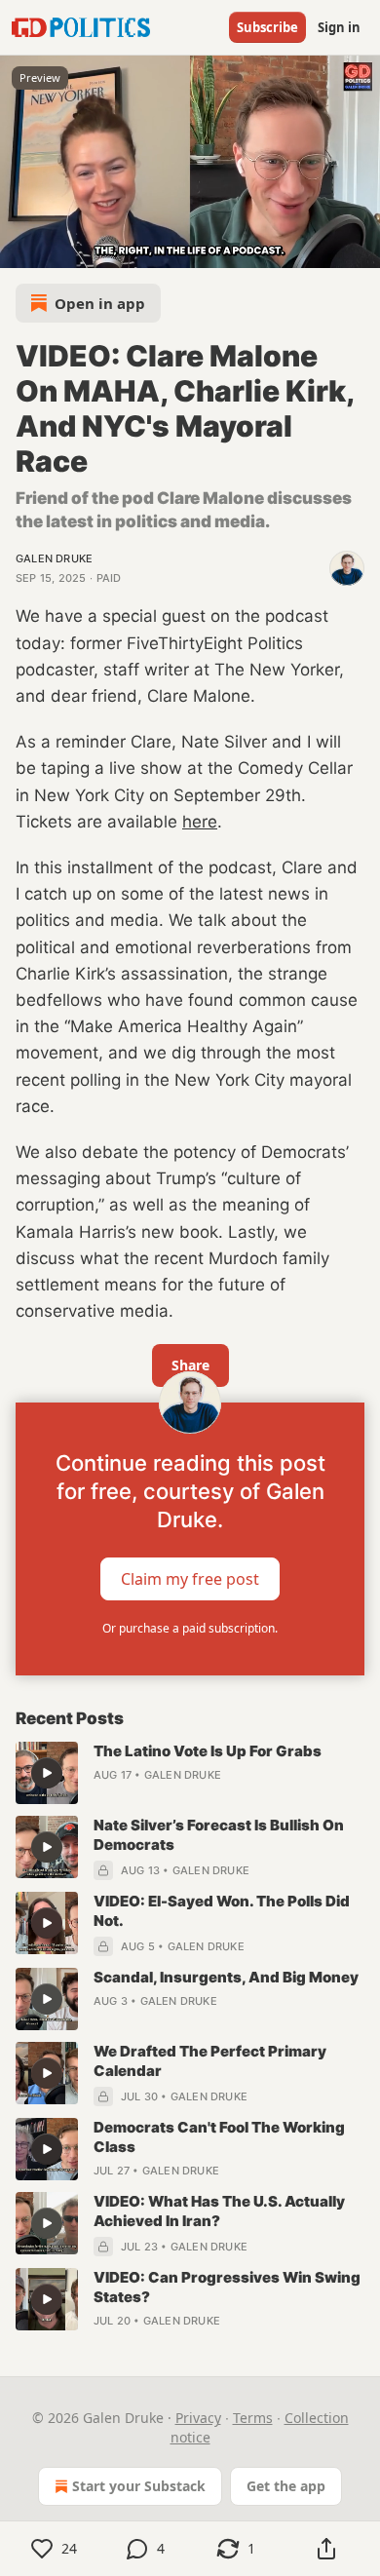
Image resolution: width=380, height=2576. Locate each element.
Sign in (339, 27)
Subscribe (267, 27)
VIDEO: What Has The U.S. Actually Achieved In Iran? (219, 2211)
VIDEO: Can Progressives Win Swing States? (227, 2287)
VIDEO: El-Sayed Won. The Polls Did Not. (222, 1911)
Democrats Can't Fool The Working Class (219, 2137)
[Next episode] (64, 247)
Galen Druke (54, 558)
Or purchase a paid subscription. (190, 1628)
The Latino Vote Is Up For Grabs (208, 1751)
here (200, 822)
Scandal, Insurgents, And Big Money (226, 1977)
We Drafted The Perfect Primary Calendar (210, 2061)
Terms (253, 2418)
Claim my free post (190, 1579)
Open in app (100, 303)
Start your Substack (139, 2486)
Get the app (286, 2486)
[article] (190, 1773)
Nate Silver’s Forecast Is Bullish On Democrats (219, 1835)
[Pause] (21, 247)
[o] (47, 1773)
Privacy (198, 2418)
